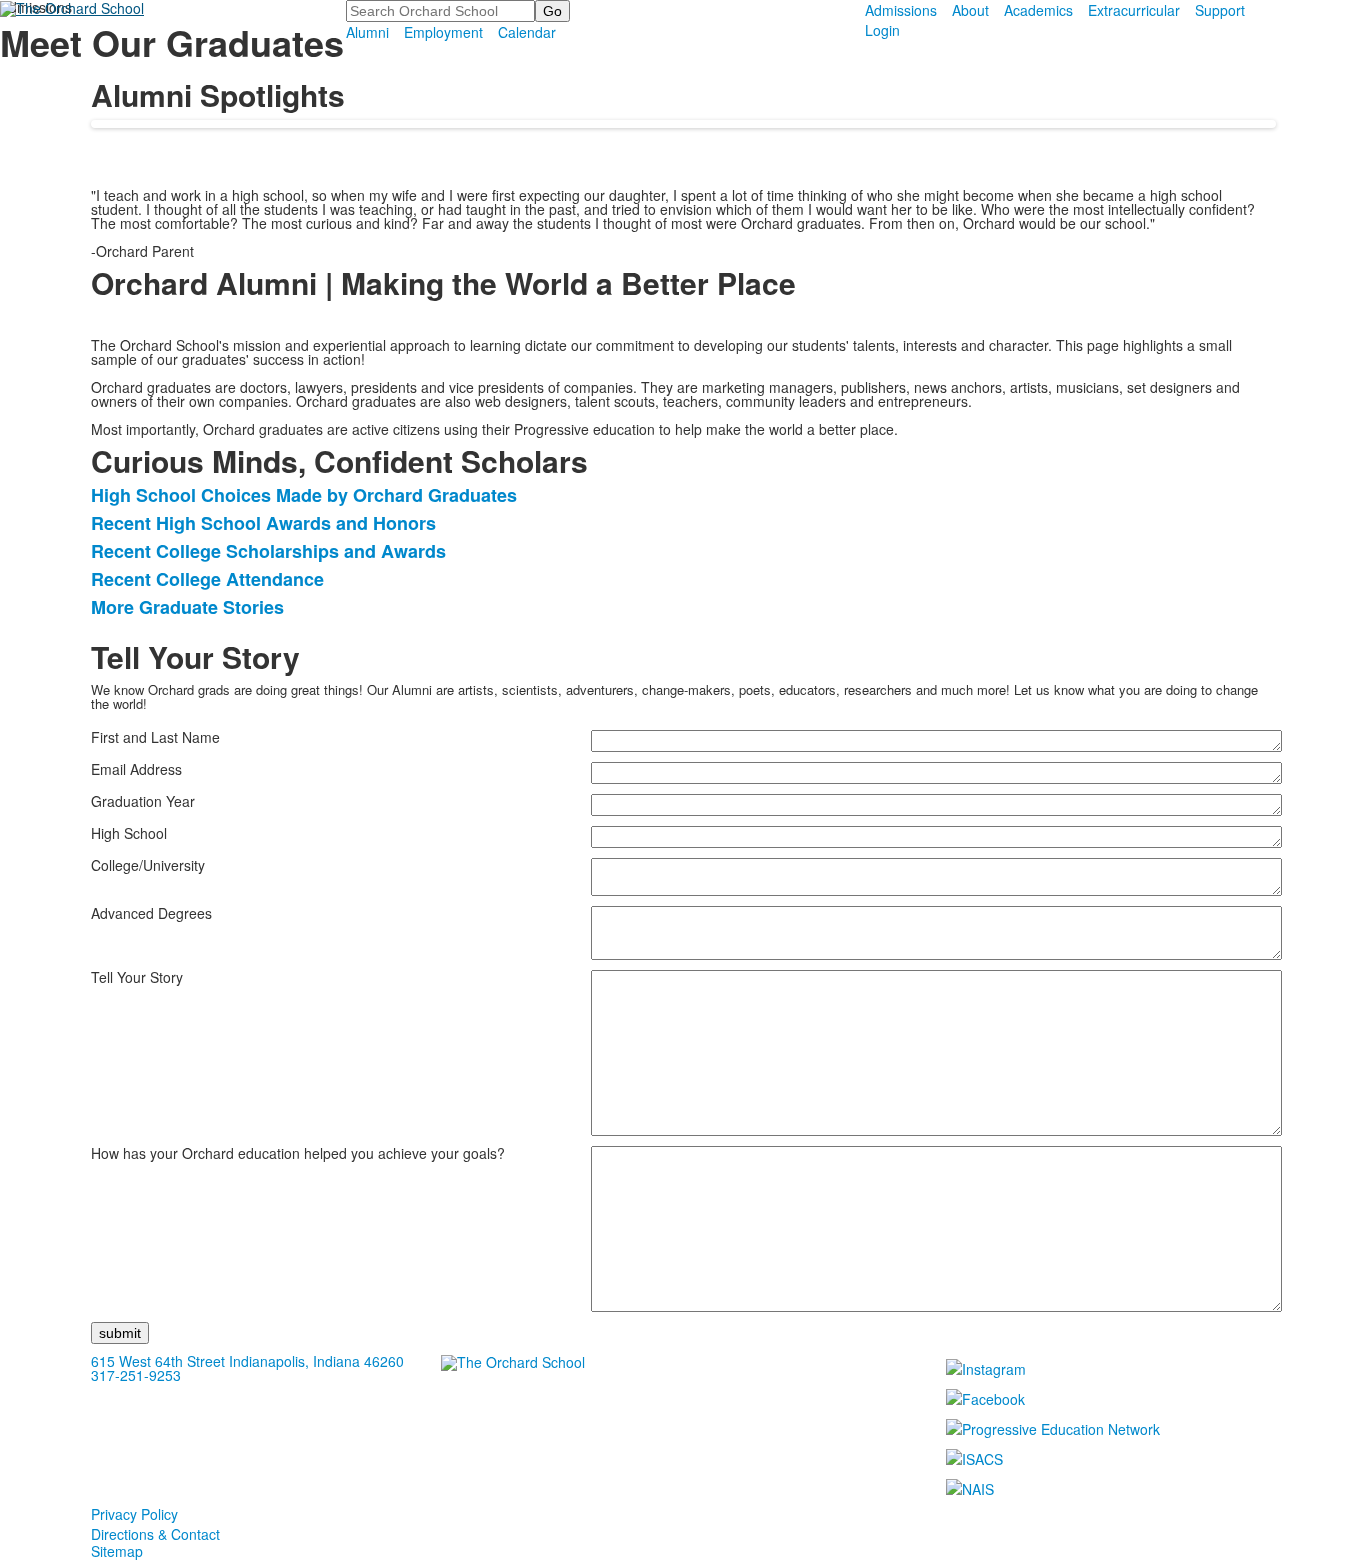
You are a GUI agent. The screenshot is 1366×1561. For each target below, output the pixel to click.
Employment (443, 32)
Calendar (527, 32)
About (970, 10)
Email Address (136, 769)
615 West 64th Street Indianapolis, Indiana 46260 (247, 1361)
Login (882, 30)
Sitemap (117, 1551)
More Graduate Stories (187, 607)
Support (1220, 10)
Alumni (367, 32)
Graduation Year (143, 801)
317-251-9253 (136, 1375)
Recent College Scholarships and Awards (268, 551)
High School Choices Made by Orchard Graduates (304, 495)
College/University (148, 865)
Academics (1038, 10)
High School (129, 833)
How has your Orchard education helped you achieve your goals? (298, 1153)
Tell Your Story (137, 977)
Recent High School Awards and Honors (263, 523)
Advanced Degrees (151, 913)
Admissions (901, 10)
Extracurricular (1134, 10)
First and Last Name (155, 737)
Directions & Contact (155, 1534)
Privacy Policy (134, 1514)
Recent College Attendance (207, 579)
